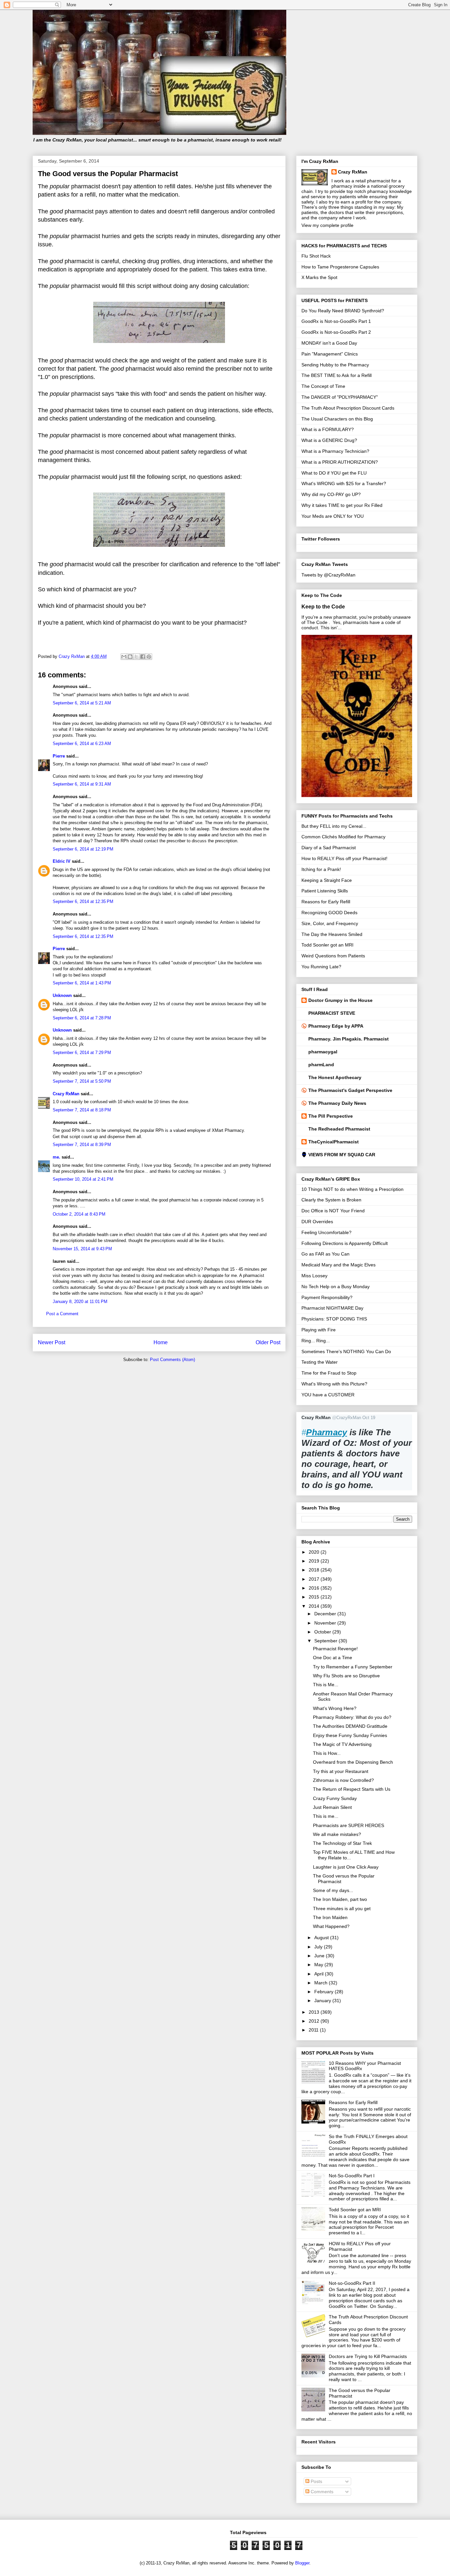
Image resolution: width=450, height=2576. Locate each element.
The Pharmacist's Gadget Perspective (350, 1090)
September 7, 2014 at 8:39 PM (82, 1145)
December (326, 1614)
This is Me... (326, 1685)
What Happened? (331, 1926)
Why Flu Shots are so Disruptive (346, 1676)
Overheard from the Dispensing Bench (353, 1762)
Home (161, 1342)
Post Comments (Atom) (172, 1360)
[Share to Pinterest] (149, 657)
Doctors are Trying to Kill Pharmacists (368, 2356)
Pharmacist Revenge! (335, 1649)
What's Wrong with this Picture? (334, 1384)
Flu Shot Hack (316, 256)
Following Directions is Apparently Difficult (345, 1243)
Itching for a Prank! (321, 869)
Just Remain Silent (332, 1807)
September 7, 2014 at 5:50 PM (82, 1081)
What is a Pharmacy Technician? (335, 451)
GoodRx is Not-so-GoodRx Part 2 (336, 332)
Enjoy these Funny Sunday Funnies (350, 1735)
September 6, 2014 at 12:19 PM (83, 849)
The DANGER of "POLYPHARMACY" (340, 397)
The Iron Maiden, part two (340, 1899)
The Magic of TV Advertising (342, 1744)
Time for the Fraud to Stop (329, 1373)
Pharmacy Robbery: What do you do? (352, 1717)
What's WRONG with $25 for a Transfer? (344, 483)
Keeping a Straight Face (327, 880)
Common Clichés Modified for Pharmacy (343, 837)
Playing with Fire (319, 1330)
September (326, 1641)
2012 (315, 2021)
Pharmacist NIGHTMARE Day (332, 1308)
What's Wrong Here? (335, 1708)
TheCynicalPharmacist (334, 1142)
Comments (321, 2492)
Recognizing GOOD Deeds (329, 913)
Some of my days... (333, 1890)
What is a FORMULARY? (328, 429)
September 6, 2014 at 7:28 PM (82, 1018)
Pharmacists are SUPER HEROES (349, 1825)
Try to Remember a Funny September (353, 1667)
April (320, 1974)
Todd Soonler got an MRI (327, 945)
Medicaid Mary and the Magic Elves (338, 1265)
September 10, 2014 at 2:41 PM (83, 1179)
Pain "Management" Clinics (330, 354)
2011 (314, 2030)
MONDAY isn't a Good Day (329, 343)
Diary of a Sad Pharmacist (329, 848)
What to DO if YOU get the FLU (334, 473)
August (322, 1938)
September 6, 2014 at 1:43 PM (82, 983)
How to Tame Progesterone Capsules (340, 267)
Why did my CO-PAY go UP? (331, 494)
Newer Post (52, 1342)
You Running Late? (321, 967)
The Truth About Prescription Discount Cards (348, 408)
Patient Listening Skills (325, 891)
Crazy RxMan (66, 1094)
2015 (315, 1597)
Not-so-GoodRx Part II (352, 2283)
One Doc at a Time (333, 1658)
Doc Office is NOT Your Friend (333, 1211)
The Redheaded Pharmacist (339, 1129)
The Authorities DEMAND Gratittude (350, 1726)
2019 (315, 1561)
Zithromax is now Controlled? (343, 1780)
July (319, 1947)
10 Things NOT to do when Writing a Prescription (352, 1189)
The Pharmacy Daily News (337, 1103)
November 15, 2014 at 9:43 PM (82, 1249)
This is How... (327, 1753)
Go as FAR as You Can (325, 1254)
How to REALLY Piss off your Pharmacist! (344, 858)
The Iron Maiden (330, 1917)
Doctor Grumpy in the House (340, 1000)
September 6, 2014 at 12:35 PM (83, 901)
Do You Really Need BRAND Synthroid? (343, 311)
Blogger (302, 2563)
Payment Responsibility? (327, 1297)
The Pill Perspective (331, 1116)
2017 (315, 1579)
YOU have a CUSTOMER (328, 1395)
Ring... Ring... (316, 1341)
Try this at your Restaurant (341, 1771)
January (323, 2001)
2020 (315, 1552)
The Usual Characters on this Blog (337, 419)
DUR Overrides (317, 1222)
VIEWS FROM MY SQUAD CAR (342, 1155)
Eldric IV (62, 861)
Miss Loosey (314, 1276)
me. (56, 1157)
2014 (315, 1606)
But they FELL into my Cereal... (334, 826)
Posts (316, 2481)
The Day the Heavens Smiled (332, 934)
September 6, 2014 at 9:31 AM (82, 784)
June (320, 1956)
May (319, 1965)
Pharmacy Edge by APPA (336, 1026)
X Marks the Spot (319, 277)
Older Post (268, 1342)
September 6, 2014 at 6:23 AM (82, 744)
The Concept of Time (323, 386)
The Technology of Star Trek (342, 1843)
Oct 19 (369, 1418)
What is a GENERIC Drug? (329, 440)
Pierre (59, 756)
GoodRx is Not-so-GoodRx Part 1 (336, 321)
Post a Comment (62, 1314)
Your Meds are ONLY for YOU (333, 516)
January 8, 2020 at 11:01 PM (80, 1302)
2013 (315, 2012)
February (324, 1992)
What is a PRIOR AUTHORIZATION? (340, 462)
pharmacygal (323, 1052)
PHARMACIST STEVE (332, 1013)
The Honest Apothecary (335, 1077)
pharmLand (321, 1065)
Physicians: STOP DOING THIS (334, 1319)
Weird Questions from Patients (333, 956)
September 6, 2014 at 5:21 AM (82, 703)
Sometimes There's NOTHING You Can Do (346, 1351)
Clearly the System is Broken (331, 1200)
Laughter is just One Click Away (346, 1867)
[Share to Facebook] (143, 657)
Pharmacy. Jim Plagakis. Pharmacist (349, 1039)
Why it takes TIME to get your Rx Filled (342, 505)
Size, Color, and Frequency (330, 923)
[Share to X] (136, 657)
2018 (315, 1570)
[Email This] (124, 657)
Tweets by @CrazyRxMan (328, 575)
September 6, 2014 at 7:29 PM (82, 1053)
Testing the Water (320, 1362)
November (326, 1623)
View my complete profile (327, 225)
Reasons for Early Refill (326, 902)
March (322, 1983)
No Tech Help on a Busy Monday (336, 1287)
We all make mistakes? (337, 1834)
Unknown (62, 995)
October (323, 1632)
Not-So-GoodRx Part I (352, 2176)
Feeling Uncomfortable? (326, 1232)
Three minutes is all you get (342, 1909)
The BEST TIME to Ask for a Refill (337, 375)
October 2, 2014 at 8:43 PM (79, 1214)
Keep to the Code (323, 606)
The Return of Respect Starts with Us (352, 1789)
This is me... (326, 1816)
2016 (315, 1588)
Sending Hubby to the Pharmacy (335, 365)
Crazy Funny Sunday (335, 1798)
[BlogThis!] (130, 657)
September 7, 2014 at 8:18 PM (82, 1110)
